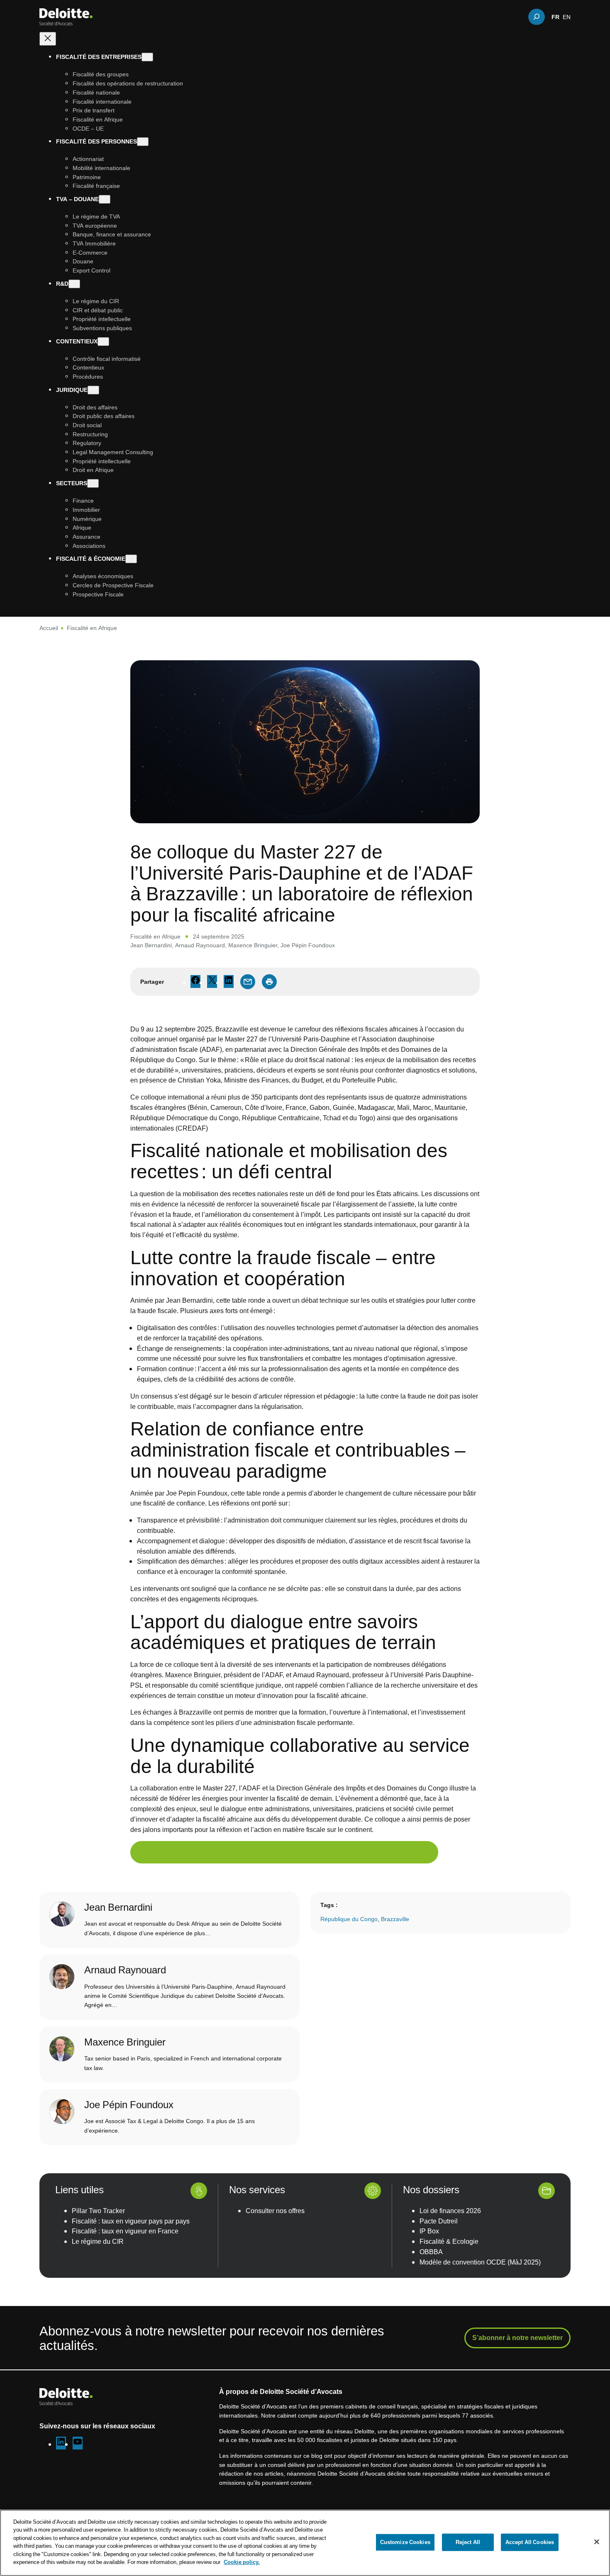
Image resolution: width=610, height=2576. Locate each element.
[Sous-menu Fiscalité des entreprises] (147, 57)
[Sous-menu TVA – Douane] (105, 199)
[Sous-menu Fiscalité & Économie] (131, 559)
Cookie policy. (242, 2562)
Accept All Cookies (530, 2542)
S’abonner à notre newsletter (517, 2338)
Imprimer (269, 982)
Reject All (468, 2542)
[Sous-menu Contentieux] (103, 341)
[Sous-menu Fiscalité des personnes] (143, 142)
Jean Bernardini (151, 945)
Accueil (49, 628)
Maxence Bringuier (253, 945)
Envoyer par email (248, 982)
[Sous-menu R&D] (74, 283)
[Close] (597, 2542)
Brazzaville (395, 1919)
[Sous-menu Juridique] (93, 390)
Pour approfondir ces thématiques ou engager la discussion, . (284, 1852)
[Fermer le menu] (48, 39)
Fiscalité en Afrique (92, 628)
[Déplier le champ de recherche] (537, 17)
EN (567, 17)
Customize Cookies (405, 2542)
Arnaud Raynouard (200, 945)
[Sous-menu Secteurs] (93, 483)
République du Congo (349, 1919)
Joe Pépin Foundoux (308, 945)
